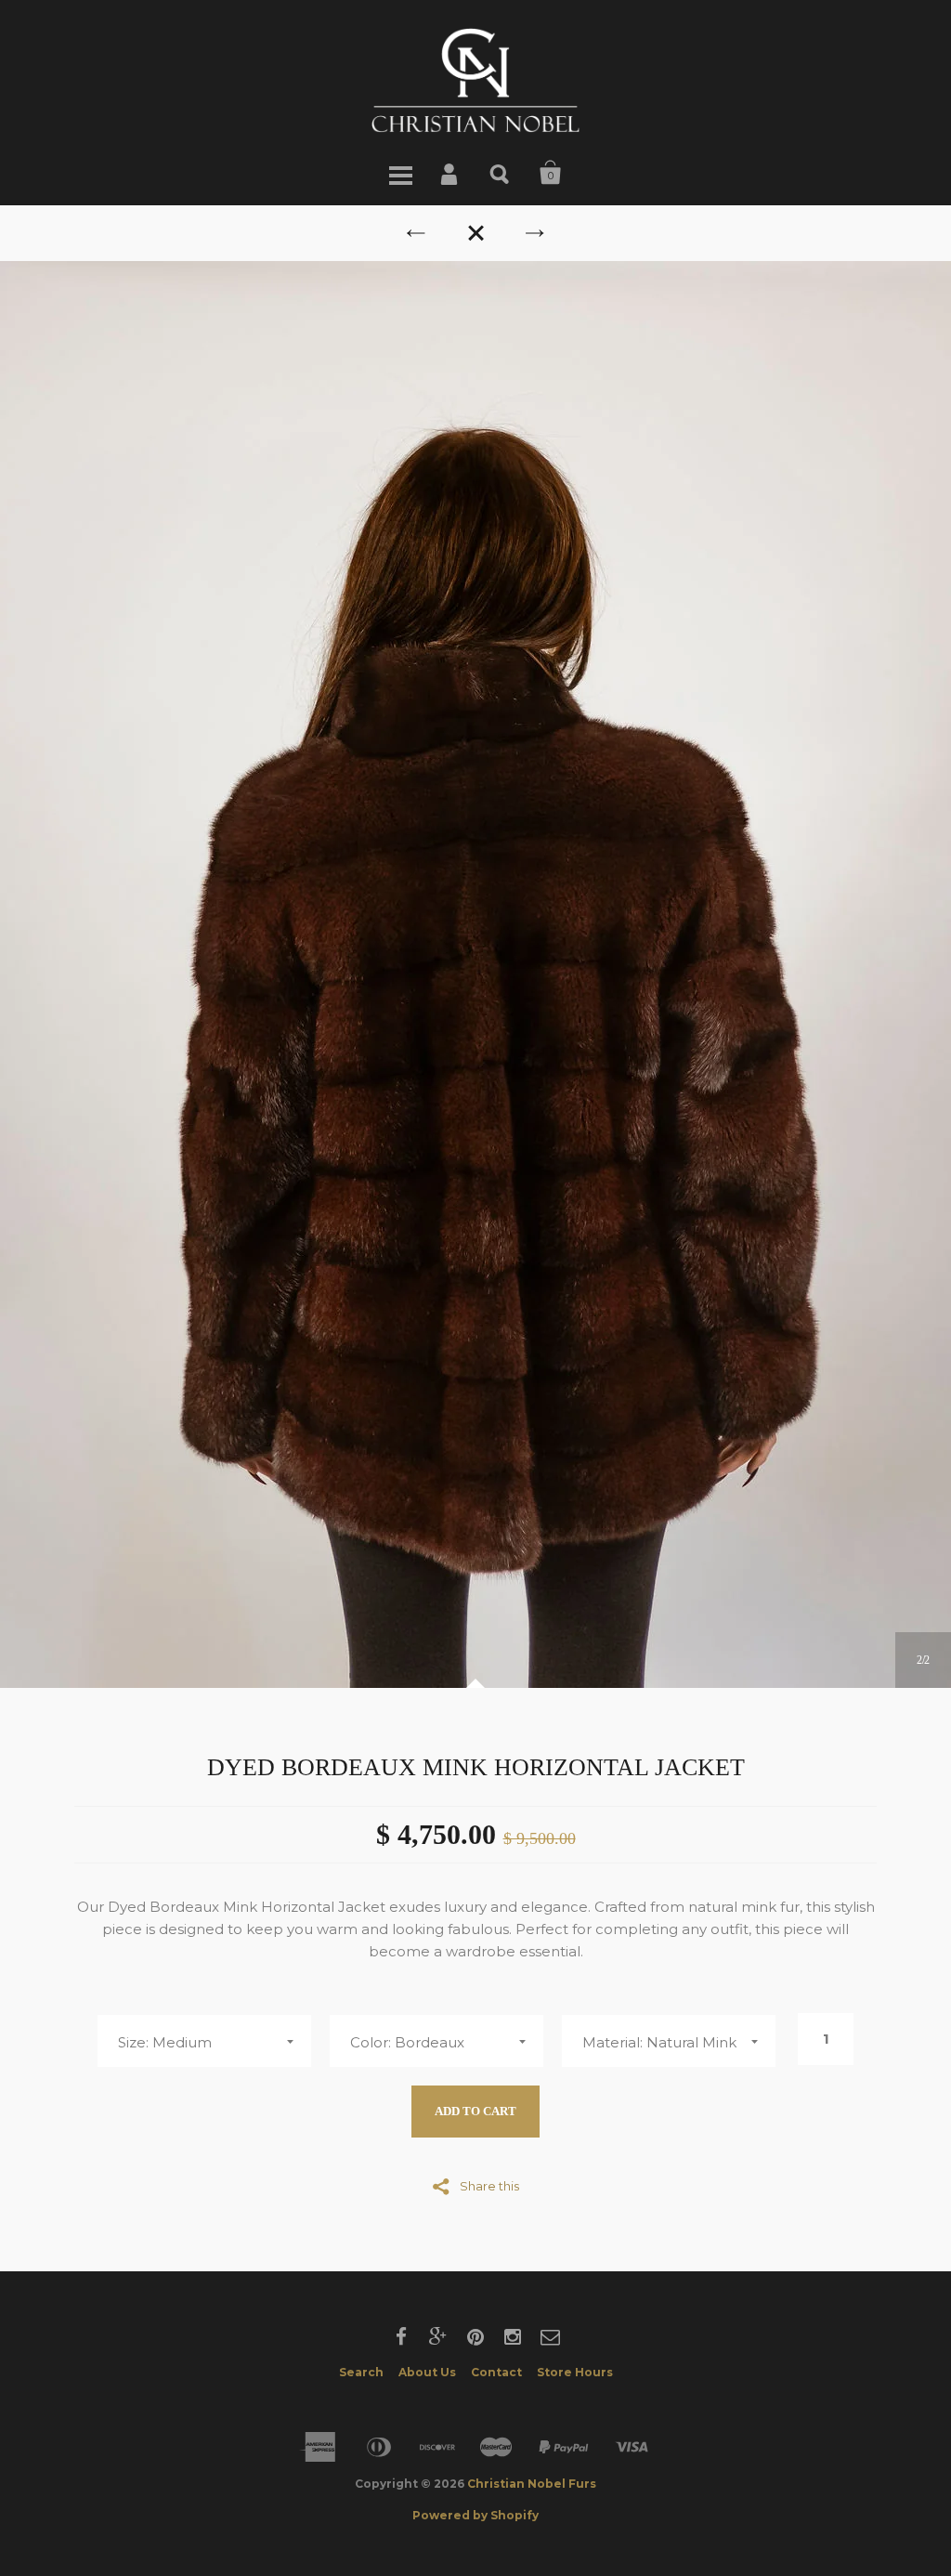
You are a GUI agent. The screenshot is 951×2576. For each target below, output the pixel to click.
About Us (427, 2372)
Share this (489, 2185)
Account (450, 173)
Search (501, 173)
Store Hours (575, 2372)
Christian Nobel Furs (532, 2484)
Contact (496, 2372)
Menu (400, 173)
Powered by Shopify (475, 2515)
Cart (551, 173)
